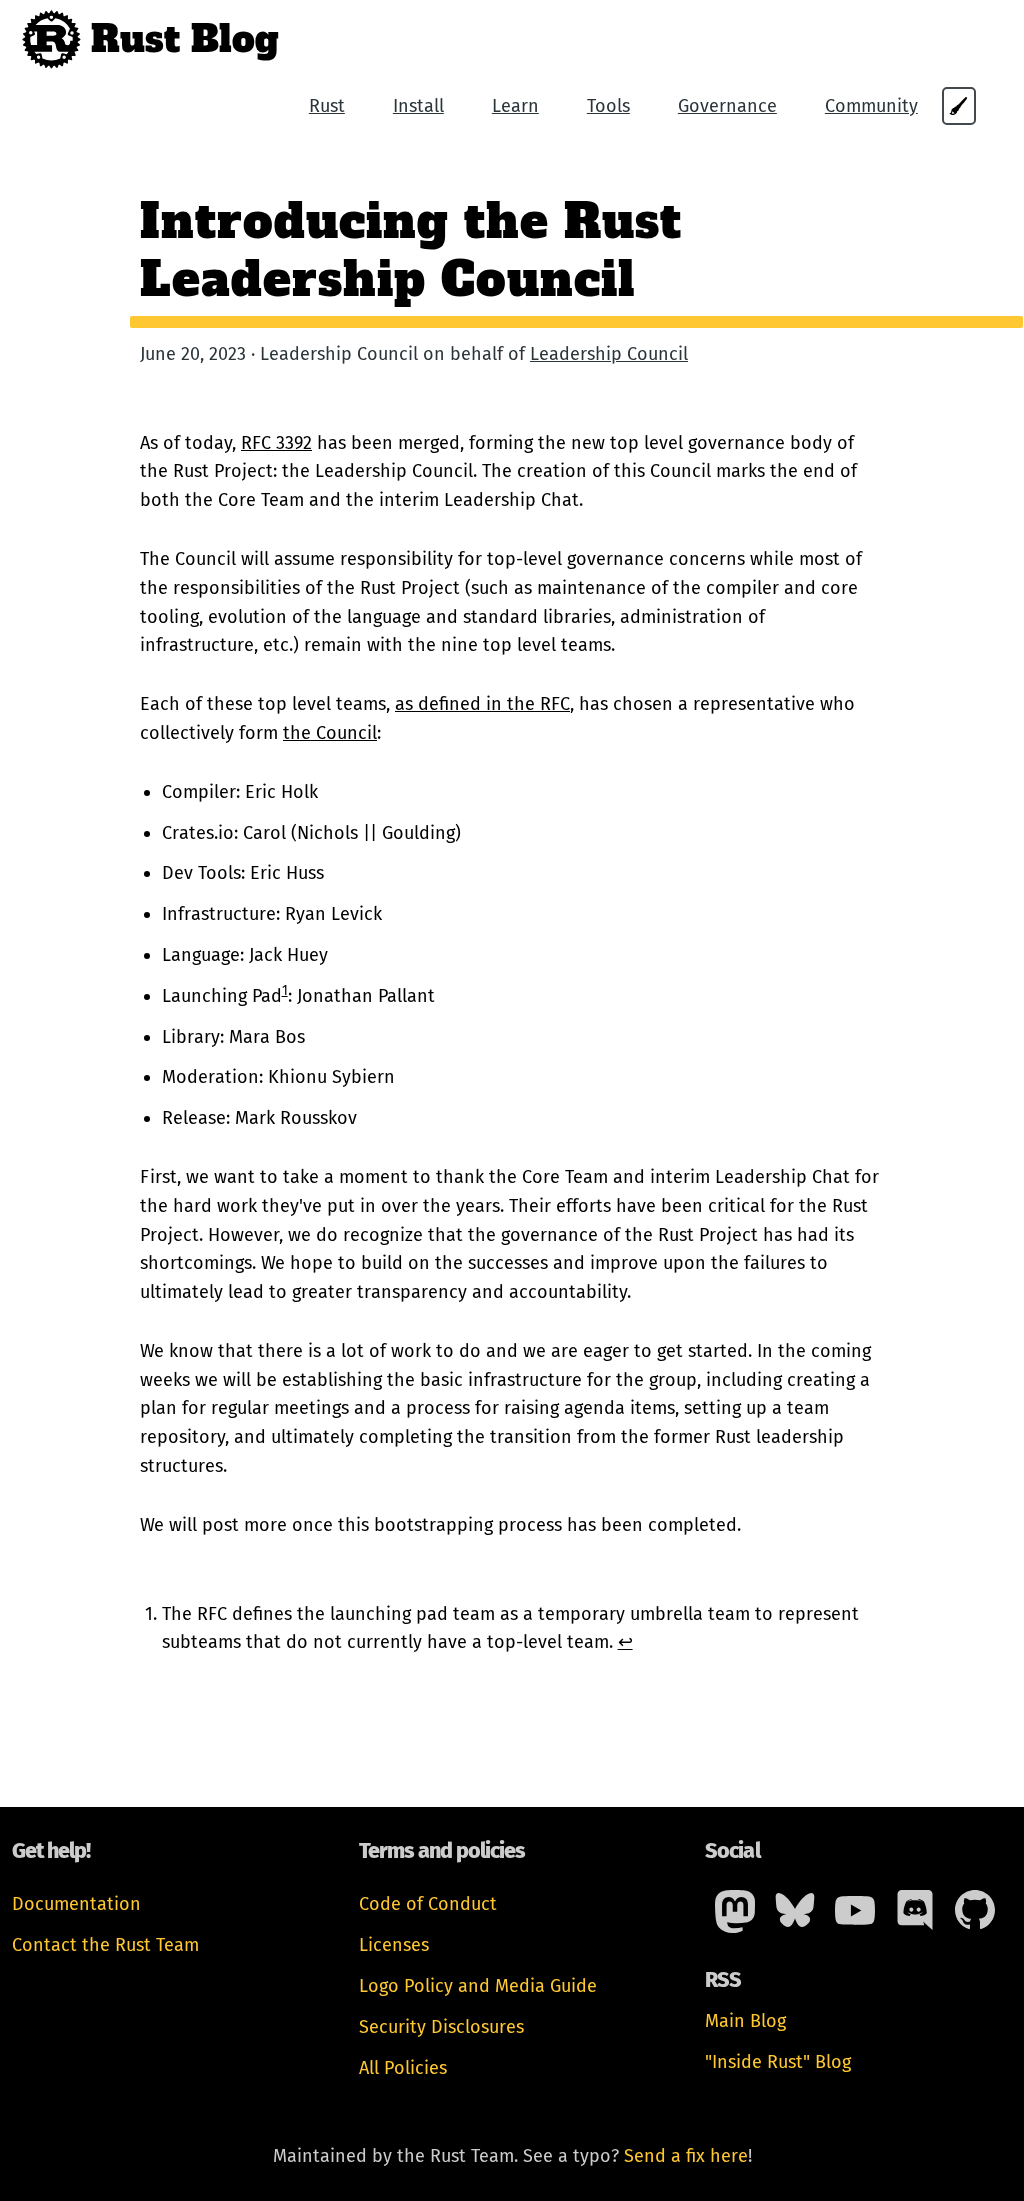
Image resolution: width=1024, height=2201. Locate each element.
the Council (330, 733)
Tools (608, 106)
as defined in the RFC (482, 704)
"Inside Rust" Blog (778, 2062)
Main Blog (745, 2021)
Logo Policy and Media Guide (478, 1986)
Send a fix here (686, 2156)
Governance (727, 106)
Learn (515, 106)
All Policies (403, 2068)
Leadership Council (609, 354)
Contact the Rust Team (105, 1945)
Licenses (394, 1945)
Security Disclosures (441, 2027)
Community (871, 106)
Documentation (76, 1904)
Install (418, 106)
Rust (327, 106)
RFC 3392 (276, 443)
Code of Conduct (428, 1904)
